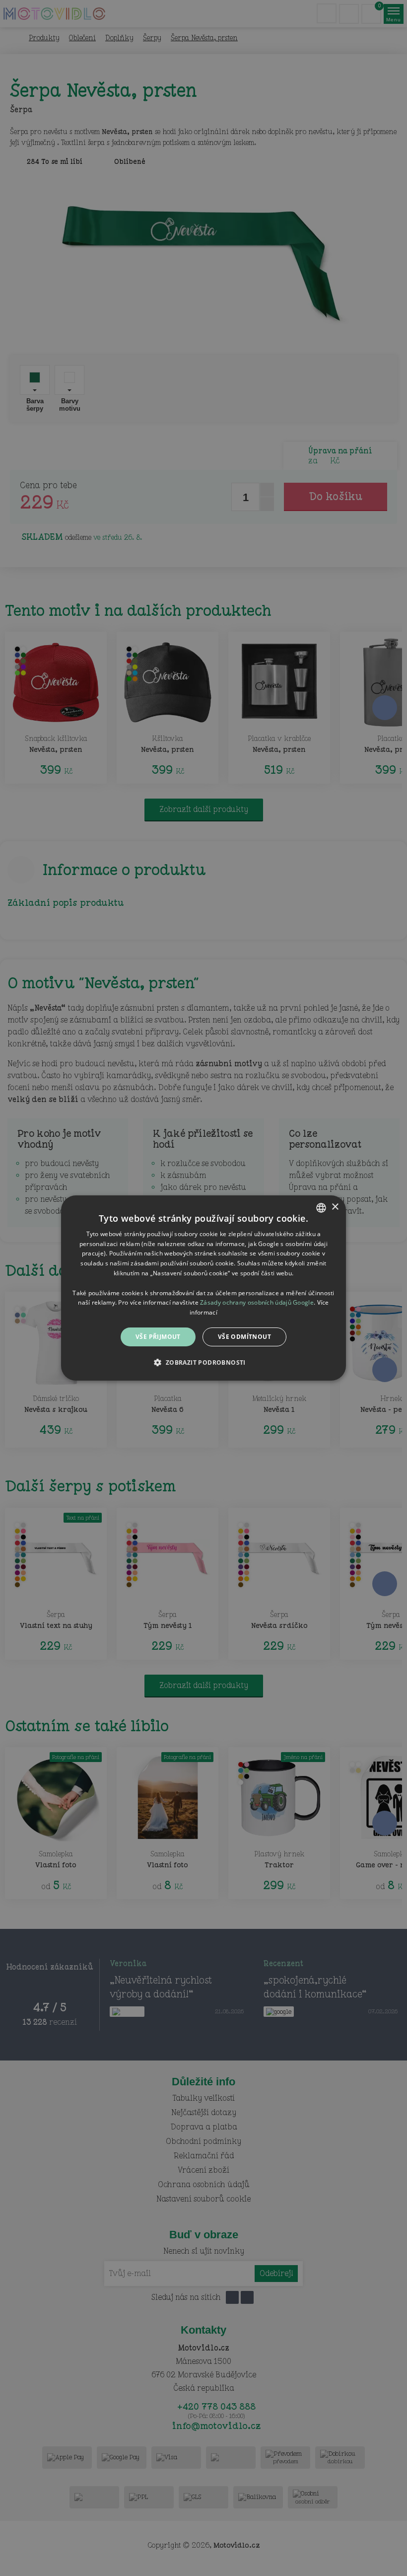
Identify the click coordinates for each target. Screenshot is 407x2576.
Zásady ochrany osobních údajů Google (257, 1302)
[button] (203, 1362)
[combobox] (321, 1208)
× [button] (335, 1207)
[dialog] (203, 1288)
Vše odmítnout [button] (244, 1337)
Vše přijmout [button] (158, 1337)
